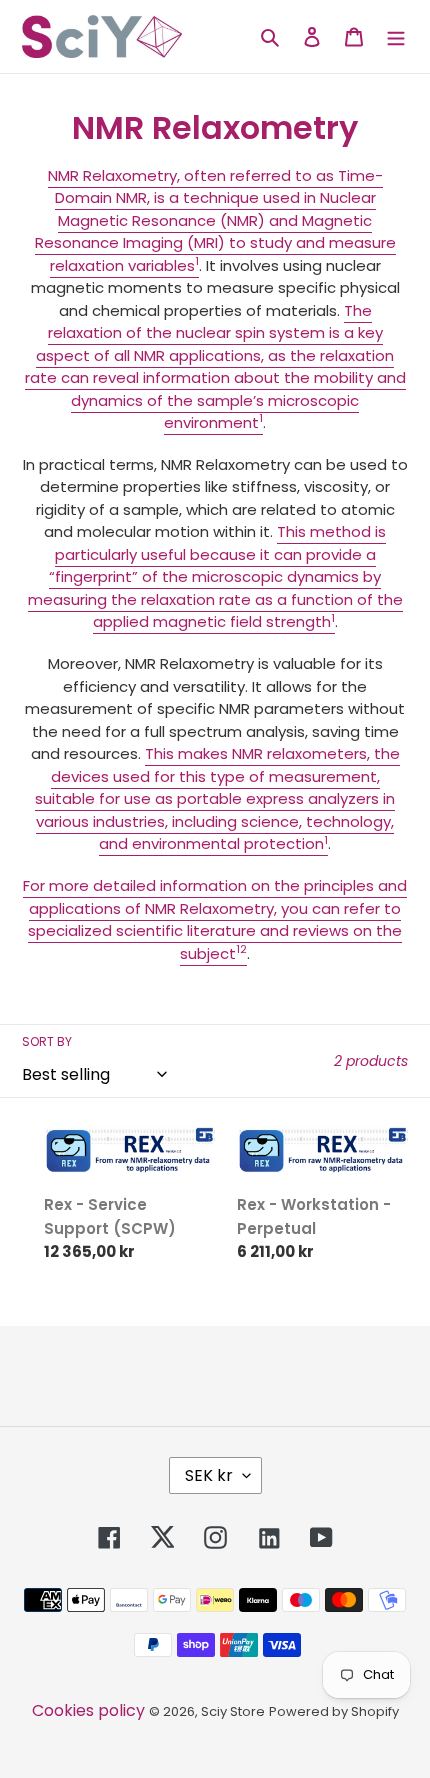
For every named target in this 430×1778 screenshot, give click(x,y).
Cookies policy (88, 1710)
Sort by (47, 1041)
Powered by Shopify (334, 1711)
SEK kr (209, 1475)
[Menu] (396, 36)
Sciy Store (233, 1711)
